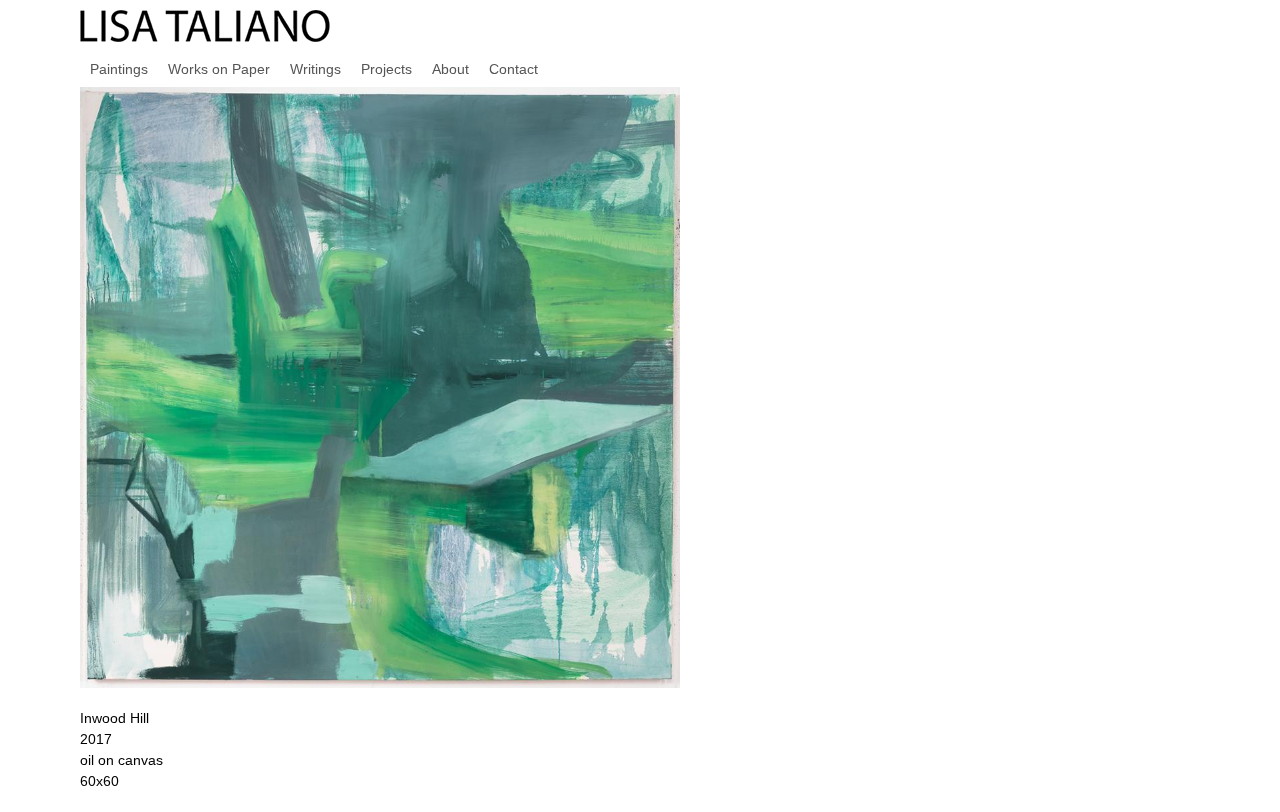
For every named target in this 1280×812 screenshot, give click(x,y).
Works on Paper (219, 69)
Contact (513, 69)
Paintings (119, 69)
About (450, 69)
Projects (386, 69)
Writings (315, 69)
